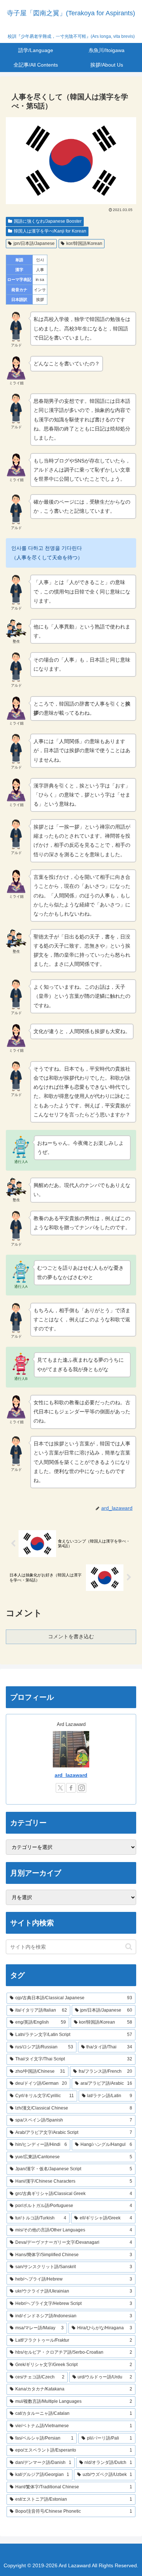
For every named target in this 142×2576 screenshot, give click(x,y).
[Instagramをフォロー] (82, 1788)
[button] (129, 1947)
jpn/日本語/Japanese (34, 243)
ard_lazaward (71, 1775)
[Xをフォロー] (60, 1788)
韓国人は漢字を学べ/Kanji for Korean (50, 231)
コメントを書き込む (71, 1636)
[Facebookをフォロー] (71, 1788)
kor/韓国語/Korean (84, 243)
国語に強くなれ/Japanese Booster (48, 221)
